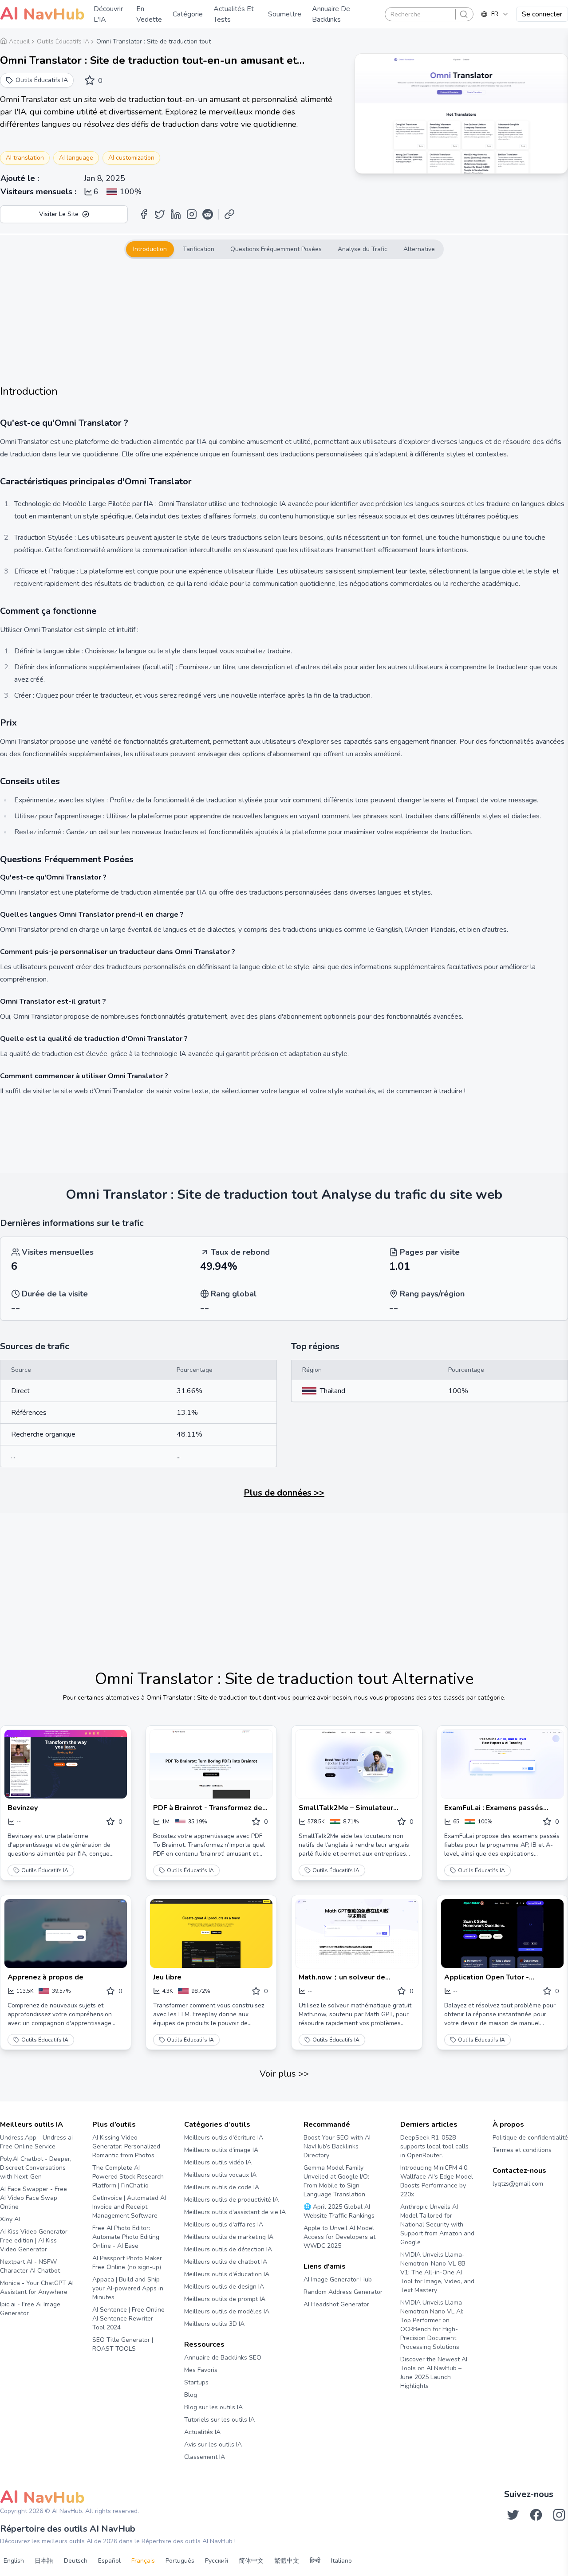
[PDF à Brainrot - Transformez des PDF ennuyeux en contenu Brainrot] (211, 1764)
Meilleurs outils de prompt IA (225, 2299)
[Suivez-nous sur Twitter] (513, 2515)
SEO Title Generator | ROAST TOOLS (123, 2344)
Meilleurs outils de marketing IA (229, 2237)
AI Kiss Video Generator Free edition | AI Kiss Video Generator (34, 2240)
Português (180, 2561)
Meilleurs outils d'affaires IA (224, 2225)
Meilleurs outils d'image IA (221, 2150)
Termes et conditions (522, 2150)
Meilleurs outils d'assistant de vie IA (235, 2212)
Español (109, 2561)
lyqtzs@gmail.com (518, 2184)
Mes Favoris (201, 2370)
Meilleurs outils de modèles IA (227, 2311)
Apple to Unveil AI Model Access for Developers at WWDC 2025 (339, 2237)
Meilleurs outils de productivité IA (231, 2200)
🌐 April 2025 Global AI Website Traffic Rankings (339, 2211)
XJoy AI (10, 2219)
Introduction (150, 249)
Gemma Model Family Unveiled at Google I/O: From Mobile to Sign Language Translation (336, 2181)
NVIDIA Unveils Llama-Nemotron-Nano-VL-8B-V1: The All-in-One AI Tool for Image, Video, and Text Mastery (437, 2272)
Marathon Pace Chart (314, 2321)
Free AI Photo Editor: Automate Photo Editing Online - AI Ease (126, 2237)
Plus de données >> (284, 1493)
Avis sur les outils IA (213, 2444)
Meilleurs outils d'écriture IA (224, 2138)
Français (143, 2561)
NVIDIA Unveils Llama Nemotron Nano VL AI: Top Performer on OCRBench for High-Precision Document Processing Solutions (432, 2325)
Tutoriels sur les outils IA (219, 2420)
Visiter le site (59, 214)
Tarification (199, 249)
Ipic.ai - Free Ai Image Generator (30, 2309)
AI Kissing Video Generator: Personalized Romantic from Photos (126, 2146)
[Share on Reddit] (208, 214)
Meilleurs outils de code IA (222, 2187)
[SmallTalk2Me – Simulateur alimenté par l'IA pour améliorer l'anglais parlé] (357, 1764)
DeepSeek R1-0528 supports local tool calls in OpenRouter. (434, 2146)
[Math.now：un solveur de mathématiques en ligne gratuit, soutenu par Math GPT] (357, 1934)
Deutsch (76, 2561)
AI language (76, 158)
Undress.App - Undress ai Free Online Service (36, 2142)
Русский (217, 2561)
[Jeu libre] (211, 1934)
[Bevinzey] (66, 1764)
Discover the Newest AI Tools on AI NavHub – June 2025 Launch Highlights (434, 2373)
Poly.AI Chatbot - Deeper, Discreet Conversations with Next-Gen (36, 2168)
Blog (191, 2395)
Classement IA (205, 2457)
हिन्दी (315, 2561)
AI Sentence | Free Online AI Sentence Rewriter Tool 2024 (128, 2319)
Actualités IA (202, 2432)
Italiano (341, 2561)
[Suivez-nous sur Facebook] (536, 2515)
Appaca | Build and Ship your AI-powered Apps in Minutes (128, 2288)
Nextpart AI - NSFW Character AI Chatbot (30, 2266)
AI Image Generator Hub (338, 2280)
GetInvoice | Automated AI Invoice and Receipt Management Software (129, 2207)
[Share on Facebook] (144, 214)
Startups (196, 2382)
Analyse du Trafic (363, 249)
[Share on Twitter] (160, 214)
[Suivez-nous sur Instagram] (559, 2515)
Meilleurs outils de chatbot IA (226, 2262)
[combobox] (495, 14)
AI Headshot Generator (336, 2304)
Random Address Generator (343, 2292)
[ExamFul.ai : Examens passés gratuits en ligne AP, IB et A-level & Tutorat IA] (502, 1764)
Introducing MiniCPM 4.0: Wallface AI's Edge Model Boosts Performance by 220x (437, 2181)
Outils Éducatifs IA (45, 1870)
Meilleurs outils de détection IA (228, 2249)
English (14, 2561)
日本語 (44, 2561)
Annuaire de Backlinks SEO (223, 2358)
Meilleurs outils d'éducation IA (227, 2274)
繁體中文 (287, 2561)
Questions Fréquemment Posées (276, 249)
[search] (464, 14)
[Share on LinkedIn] (176, 214)
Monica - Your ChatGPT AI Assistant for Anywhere (37, 2287)
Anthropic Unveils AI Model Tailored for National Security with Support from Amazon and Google (437, 2225)
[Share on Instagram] (192, 214)
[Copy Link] (229, 214)
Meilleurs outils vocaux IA (220, 2175)
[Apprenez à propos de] (66, 1934)
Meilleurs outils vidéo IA (218, 2162)
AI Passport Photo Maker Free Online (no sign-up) (127, 2263)
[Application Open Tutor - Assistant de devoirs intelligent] (502, 1934)
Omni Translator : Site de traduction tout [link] (154, 41)
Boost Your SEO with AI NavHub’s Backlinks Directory (337, 2146)
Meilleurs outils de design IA (224, 2287)
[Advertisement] (284, 322)
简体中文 (251, 2561)
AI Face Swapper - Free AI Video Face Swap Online (34, 2198)
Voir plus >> (284, 2074)
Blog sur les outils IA (213, 2407)
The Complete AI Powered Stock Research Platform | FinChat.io (128, 2177)
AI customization (131, 158)
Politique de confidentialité (530, 2138)
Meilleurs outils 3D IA (214, 2324)
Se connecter (542, 14)
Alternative (419, 249)
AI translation (25, 158)
